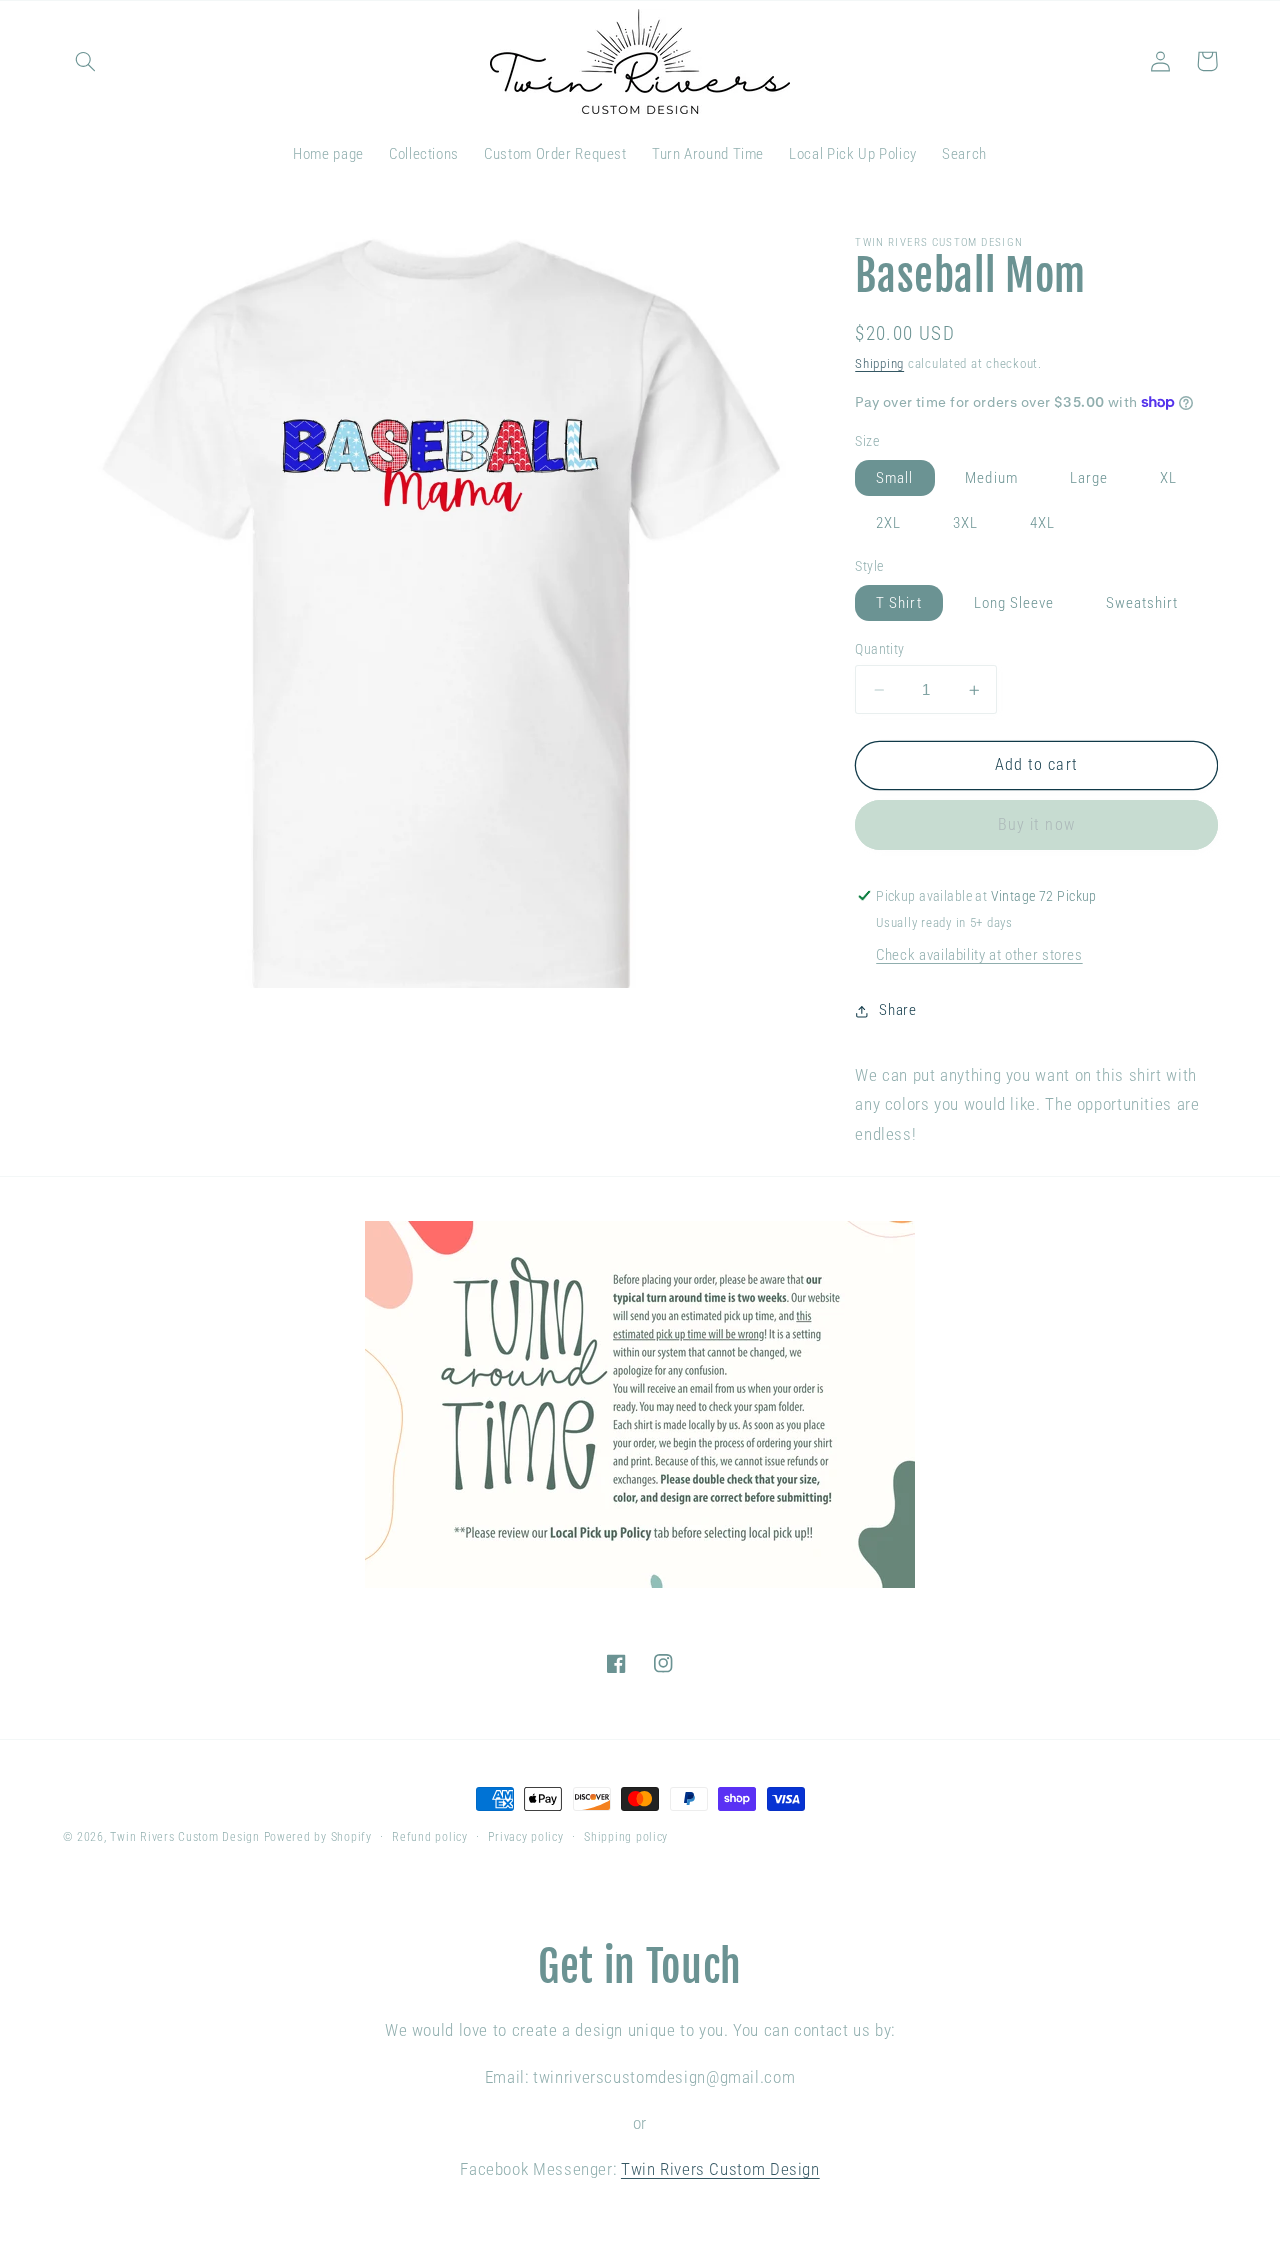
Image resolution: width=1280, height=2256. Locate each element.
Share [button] (897, 1010)
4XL (1042, 523)
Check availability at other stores (979, 955)
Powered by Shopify (318, 1837)
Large (1089, 478)
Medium (991, 478)
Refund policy (430, 1837)
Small (894, 478)
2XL (888, 523)
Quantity (879, 649)
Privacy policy (525, 1837)
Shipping (879, 363)
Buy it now (1036, 824)
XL (1168, 478)
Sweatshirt (1142, 603)
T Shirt (898, 603)
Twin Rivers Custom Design (184, 1837)
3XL (965, 523)
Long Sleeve (1014, 603)
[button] (86, 61)
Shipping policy (626, 1837)
